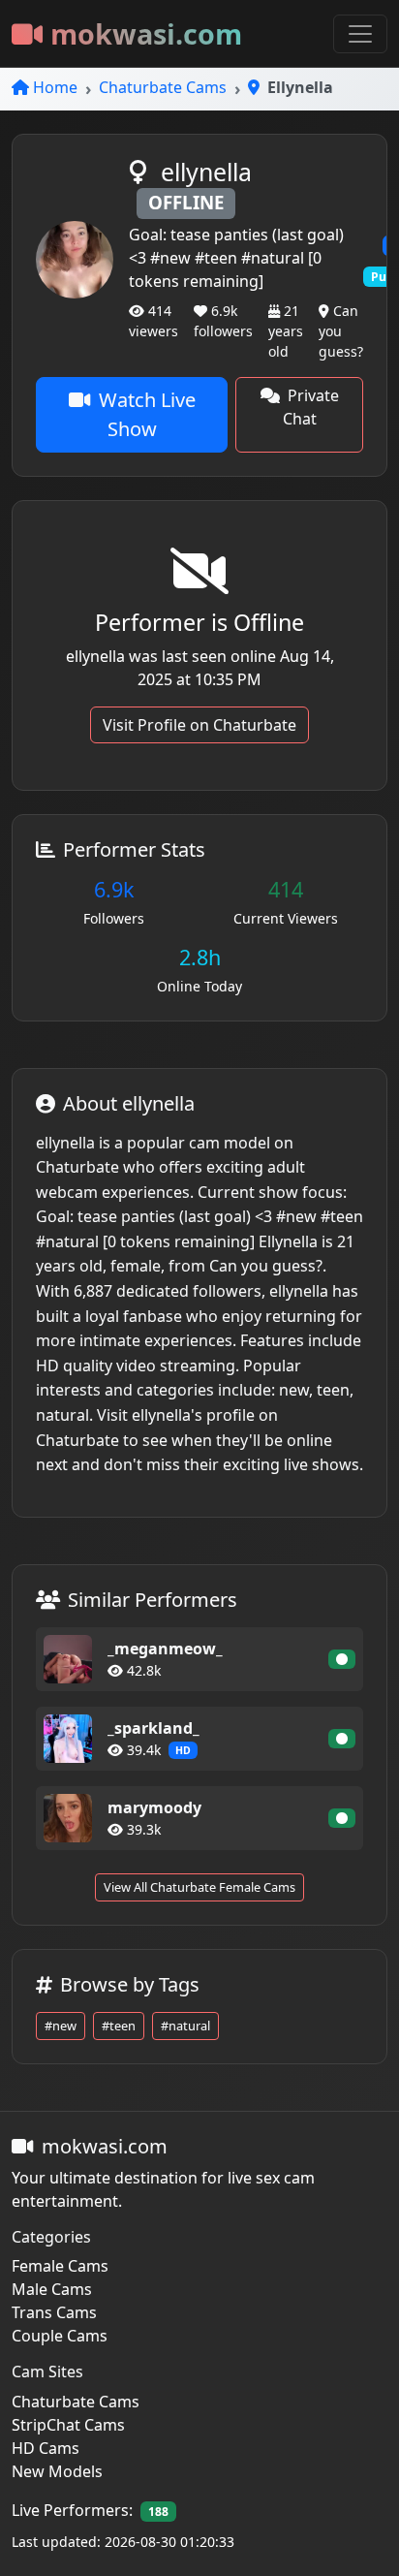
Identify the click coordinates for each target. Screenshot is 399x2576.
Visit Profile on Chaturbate (199, 725)
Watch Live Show (147, 414)
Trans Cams (54, 2312)
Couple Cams (60, 2336)
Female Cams (60, 2266)
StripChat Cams (68, 2425)
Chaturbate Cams (163, 87)
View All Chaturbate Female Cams (199, 1887)
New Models (57, 2471)
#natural (185, 2026)
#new (61, 2026)
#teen (119, 2026)
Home (55, 87)
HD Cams (46, 2448)
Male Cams (52, 2289)
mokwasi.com (146, 33)
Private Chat (311, 407)
